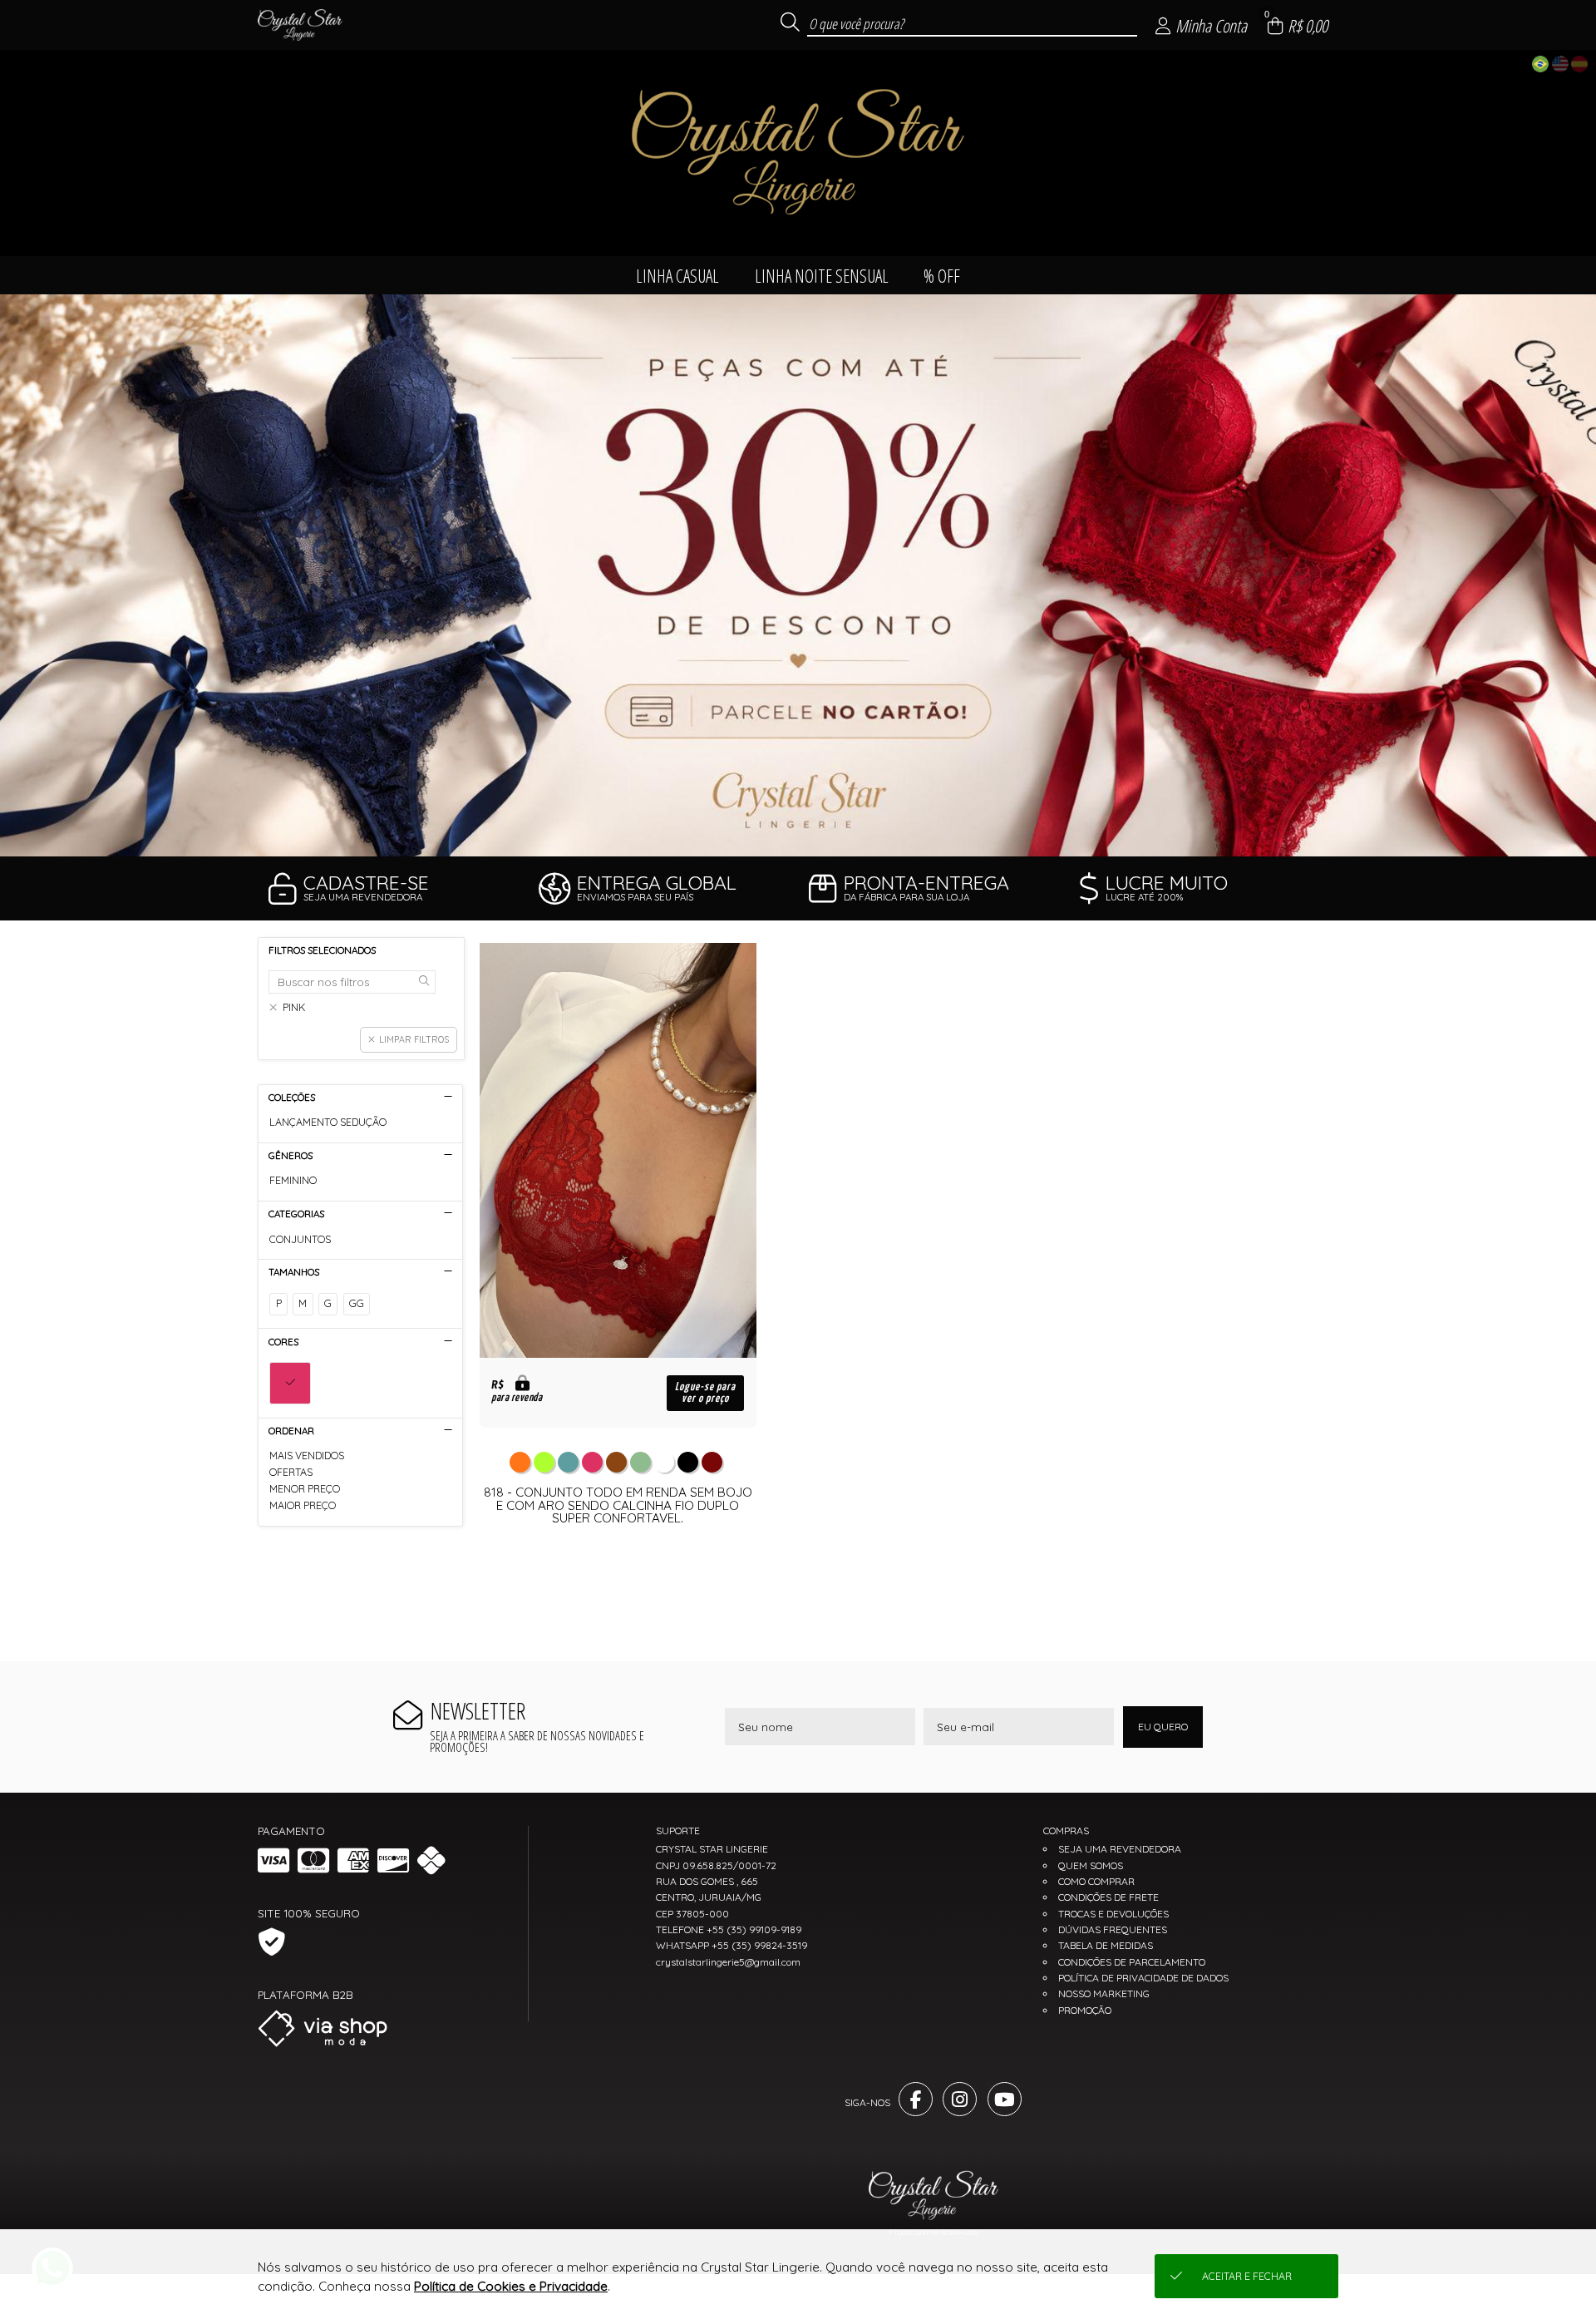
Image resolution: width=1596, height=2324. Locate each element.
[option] (798, 575)
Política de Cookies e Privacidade (511, 2286)
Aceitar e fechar (1247, 2276)
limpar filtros (414, 1039)
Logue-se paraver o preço (705, 1393)
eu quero (1163, 1727)
